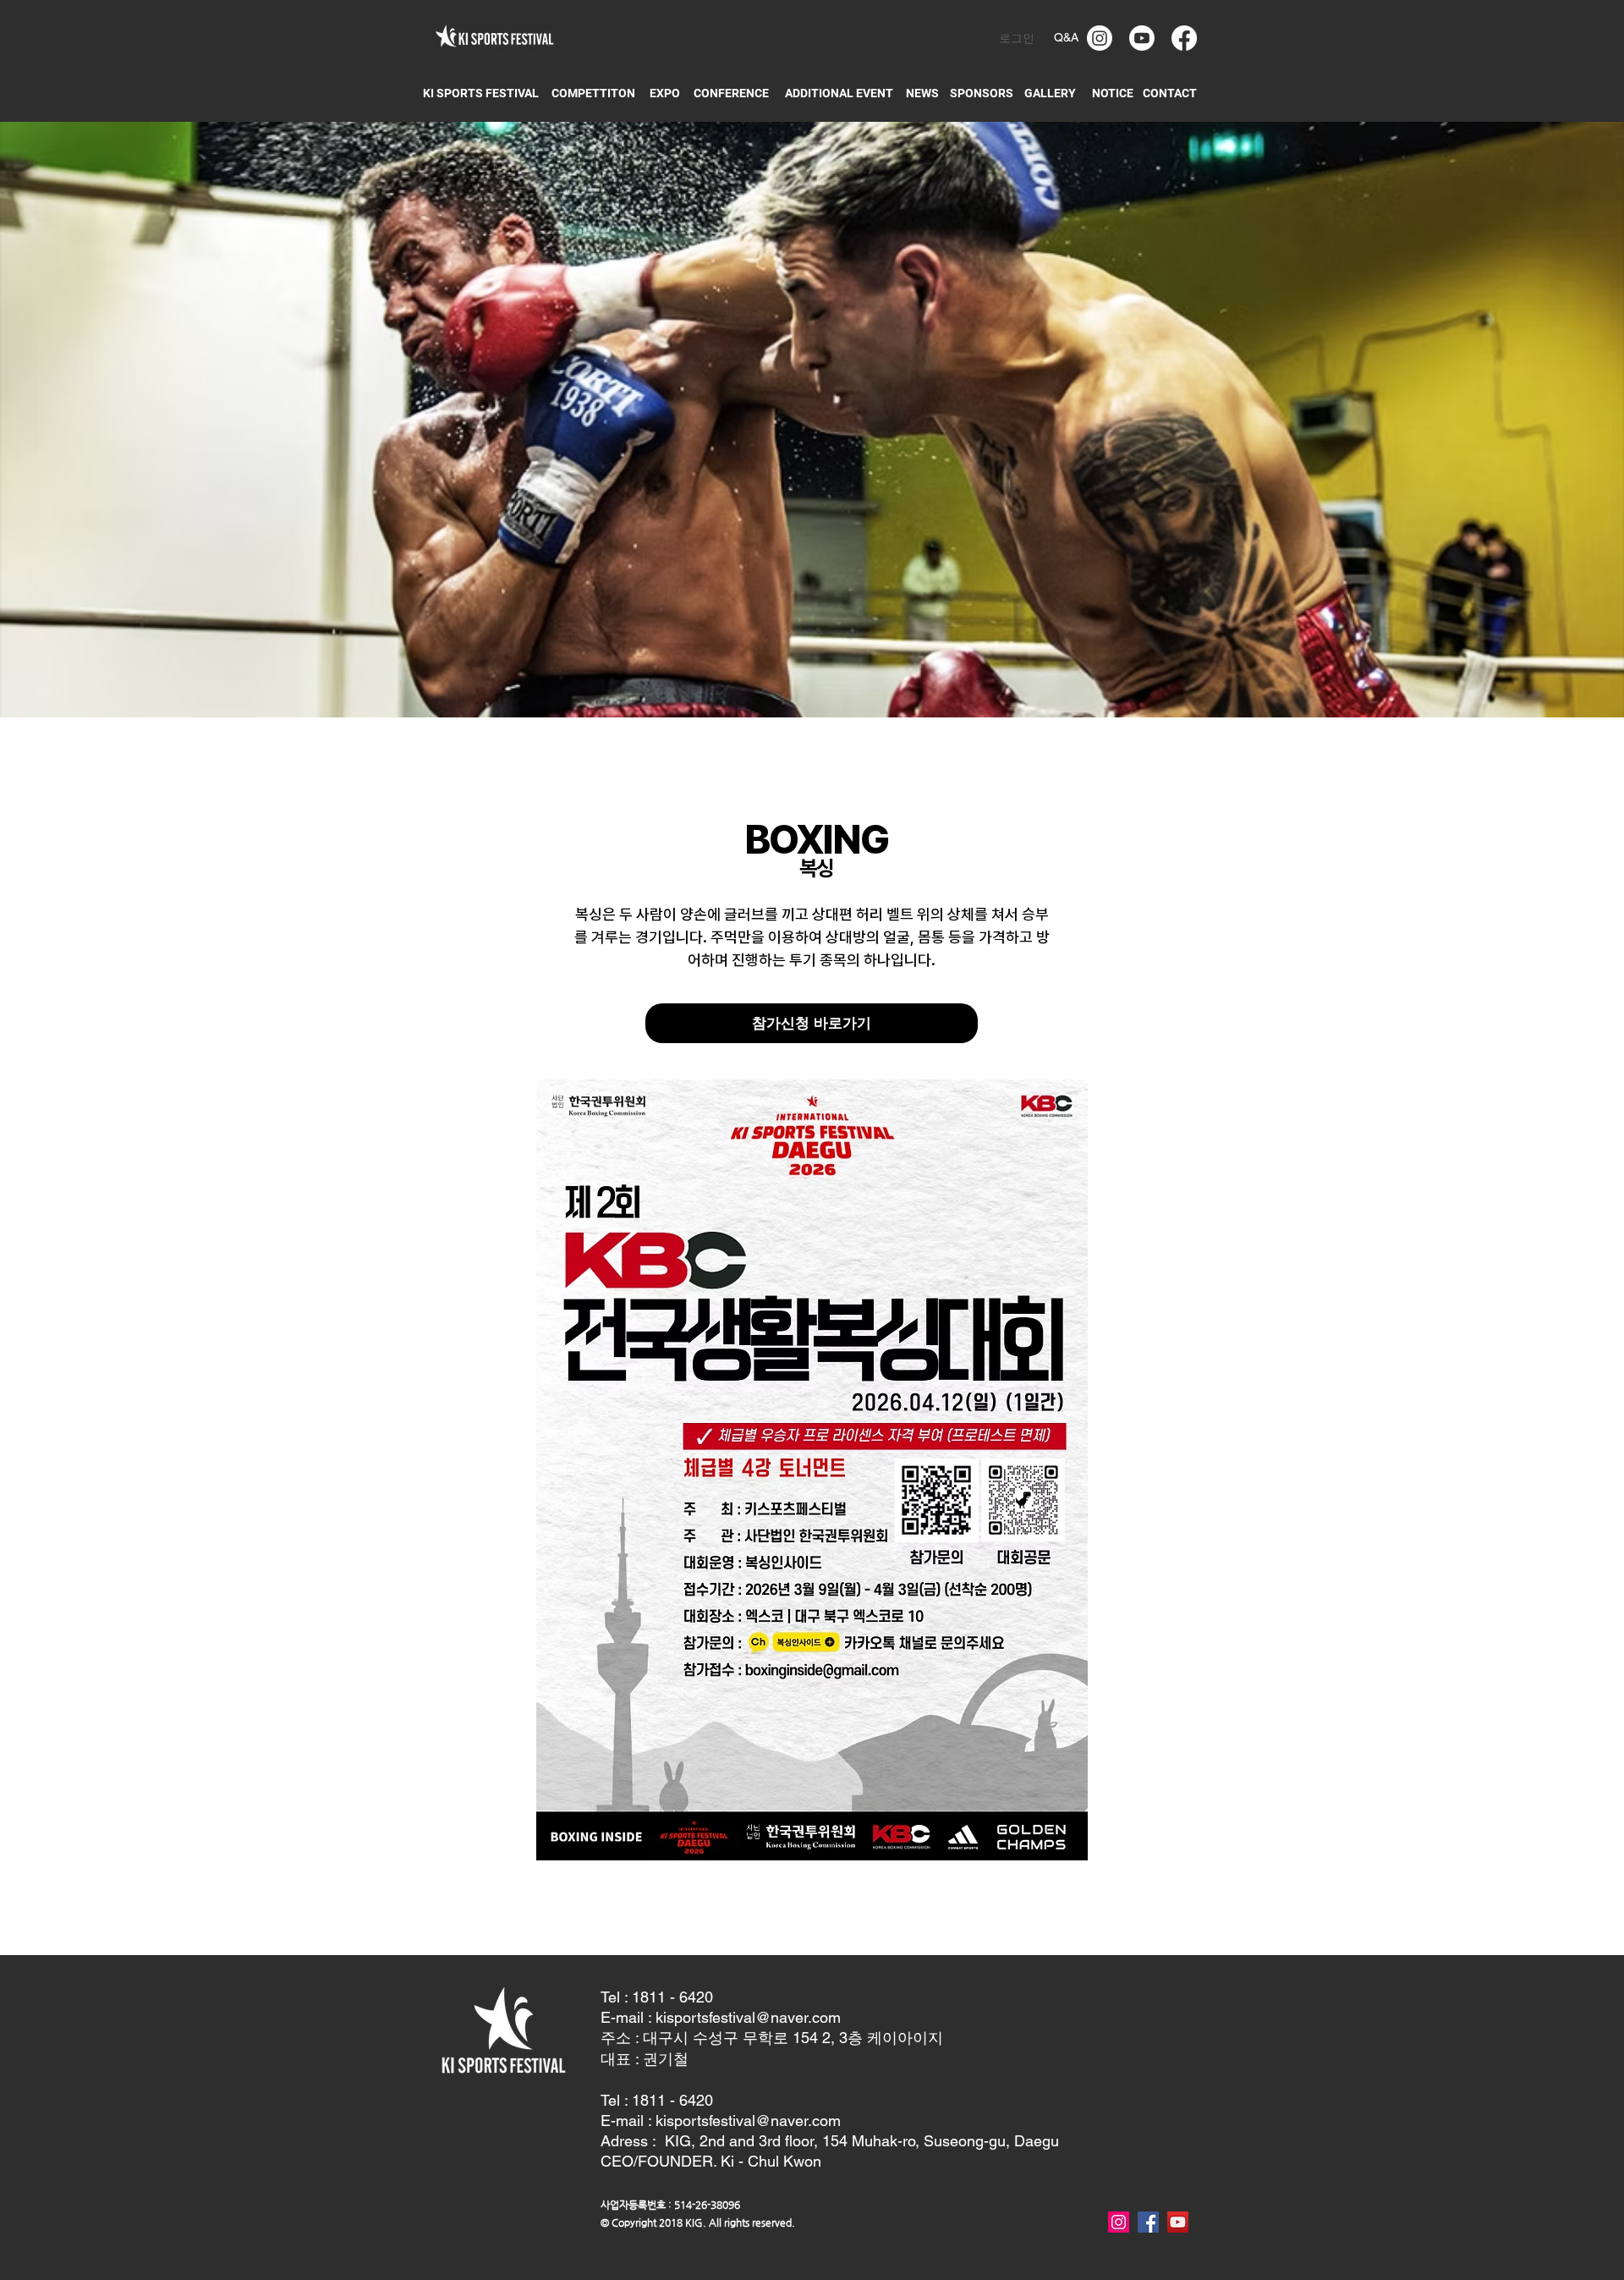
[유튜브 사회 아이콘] (1178, 2222)
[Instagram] (1100, 38)
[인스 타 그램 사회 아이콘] (1119, 2222)
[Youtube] (1142, 38)
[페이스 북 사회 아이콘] (1148, 2222)
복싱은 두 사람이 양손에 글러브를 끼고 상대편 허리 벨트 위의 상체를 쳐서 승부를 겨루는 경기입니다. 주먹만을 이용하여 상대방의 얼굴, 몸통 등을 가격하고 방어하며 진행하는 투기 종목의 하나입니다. (812, 937)
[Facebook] (1184, 38)
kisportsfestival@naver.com (748, 2017)
